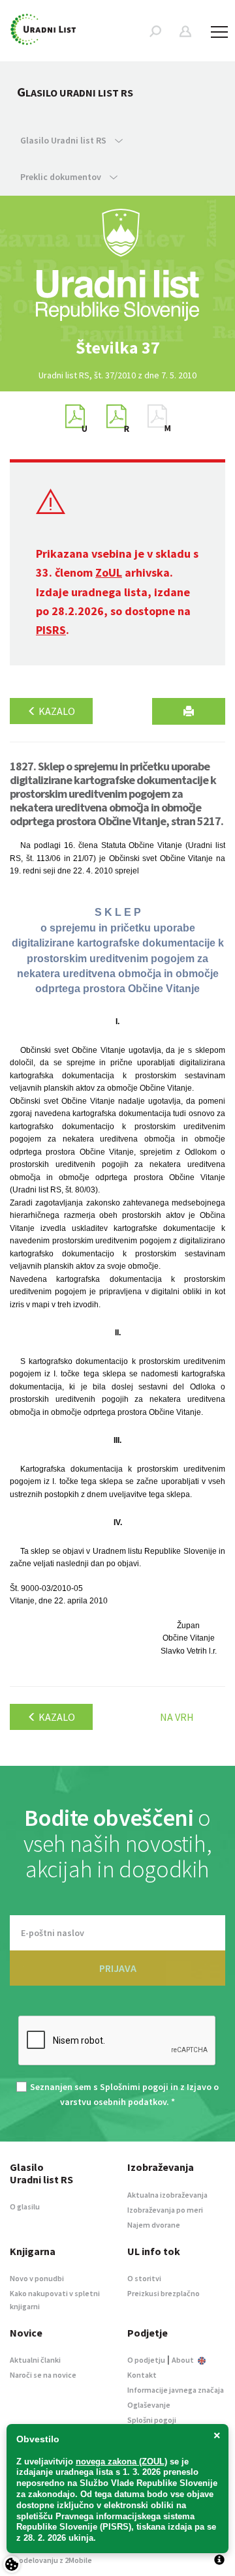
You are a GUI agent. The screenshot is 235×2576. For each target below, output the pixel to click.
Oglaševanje (149, 2405)
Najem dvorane (154, 2225)
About (183, 2360)
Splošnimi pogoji (134, 2087)
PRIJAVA (118, 1968)
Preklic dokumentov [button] (62, 177)
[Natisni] (189, 711)
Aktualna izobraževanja (167, 2195)
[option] (117, 348)
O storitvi (144, 2278)
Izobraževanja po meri (165, 2210)
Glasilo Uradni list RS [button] (64, 140)
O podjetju (146, 2360)
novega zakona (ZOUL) (121, 2462)
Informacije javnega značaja (176, 2390)
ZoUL (109, 572)
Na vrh (177, 1717)
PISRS (51, 630)
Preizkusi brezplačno (164, 2293)
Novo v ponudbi (37, 2278)
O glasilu (25, 2206)
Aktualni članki (35, 2360)
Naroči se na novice (43, 2375)
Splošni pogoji (152, 2420)
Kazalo (56, 711)
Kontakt (142, 2375)
